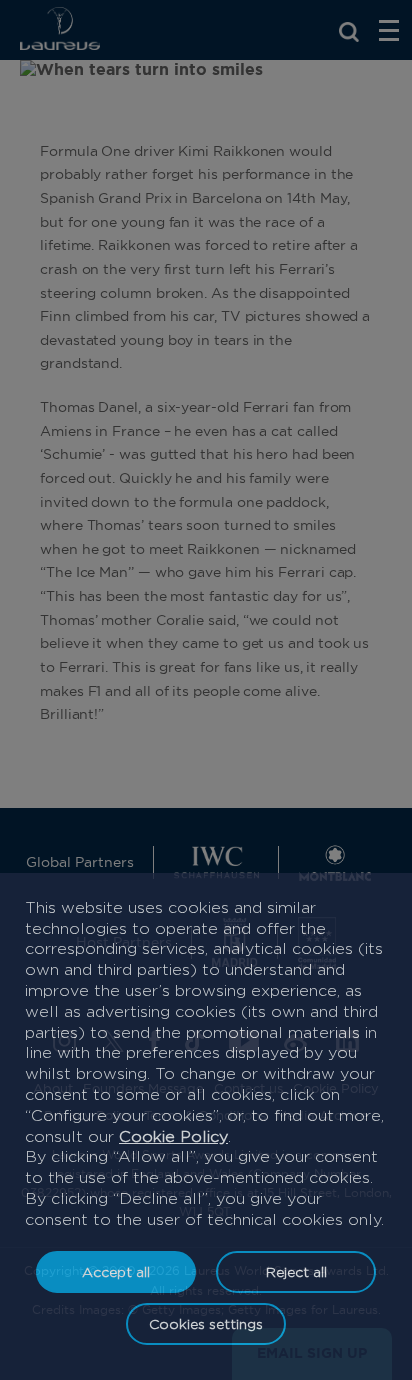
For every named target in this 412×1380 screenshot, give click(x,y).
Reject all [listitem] (296, 1271)
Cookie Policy (173, 1136)
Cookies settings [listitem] (206, 1323)
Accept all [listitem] (116, 1271)
